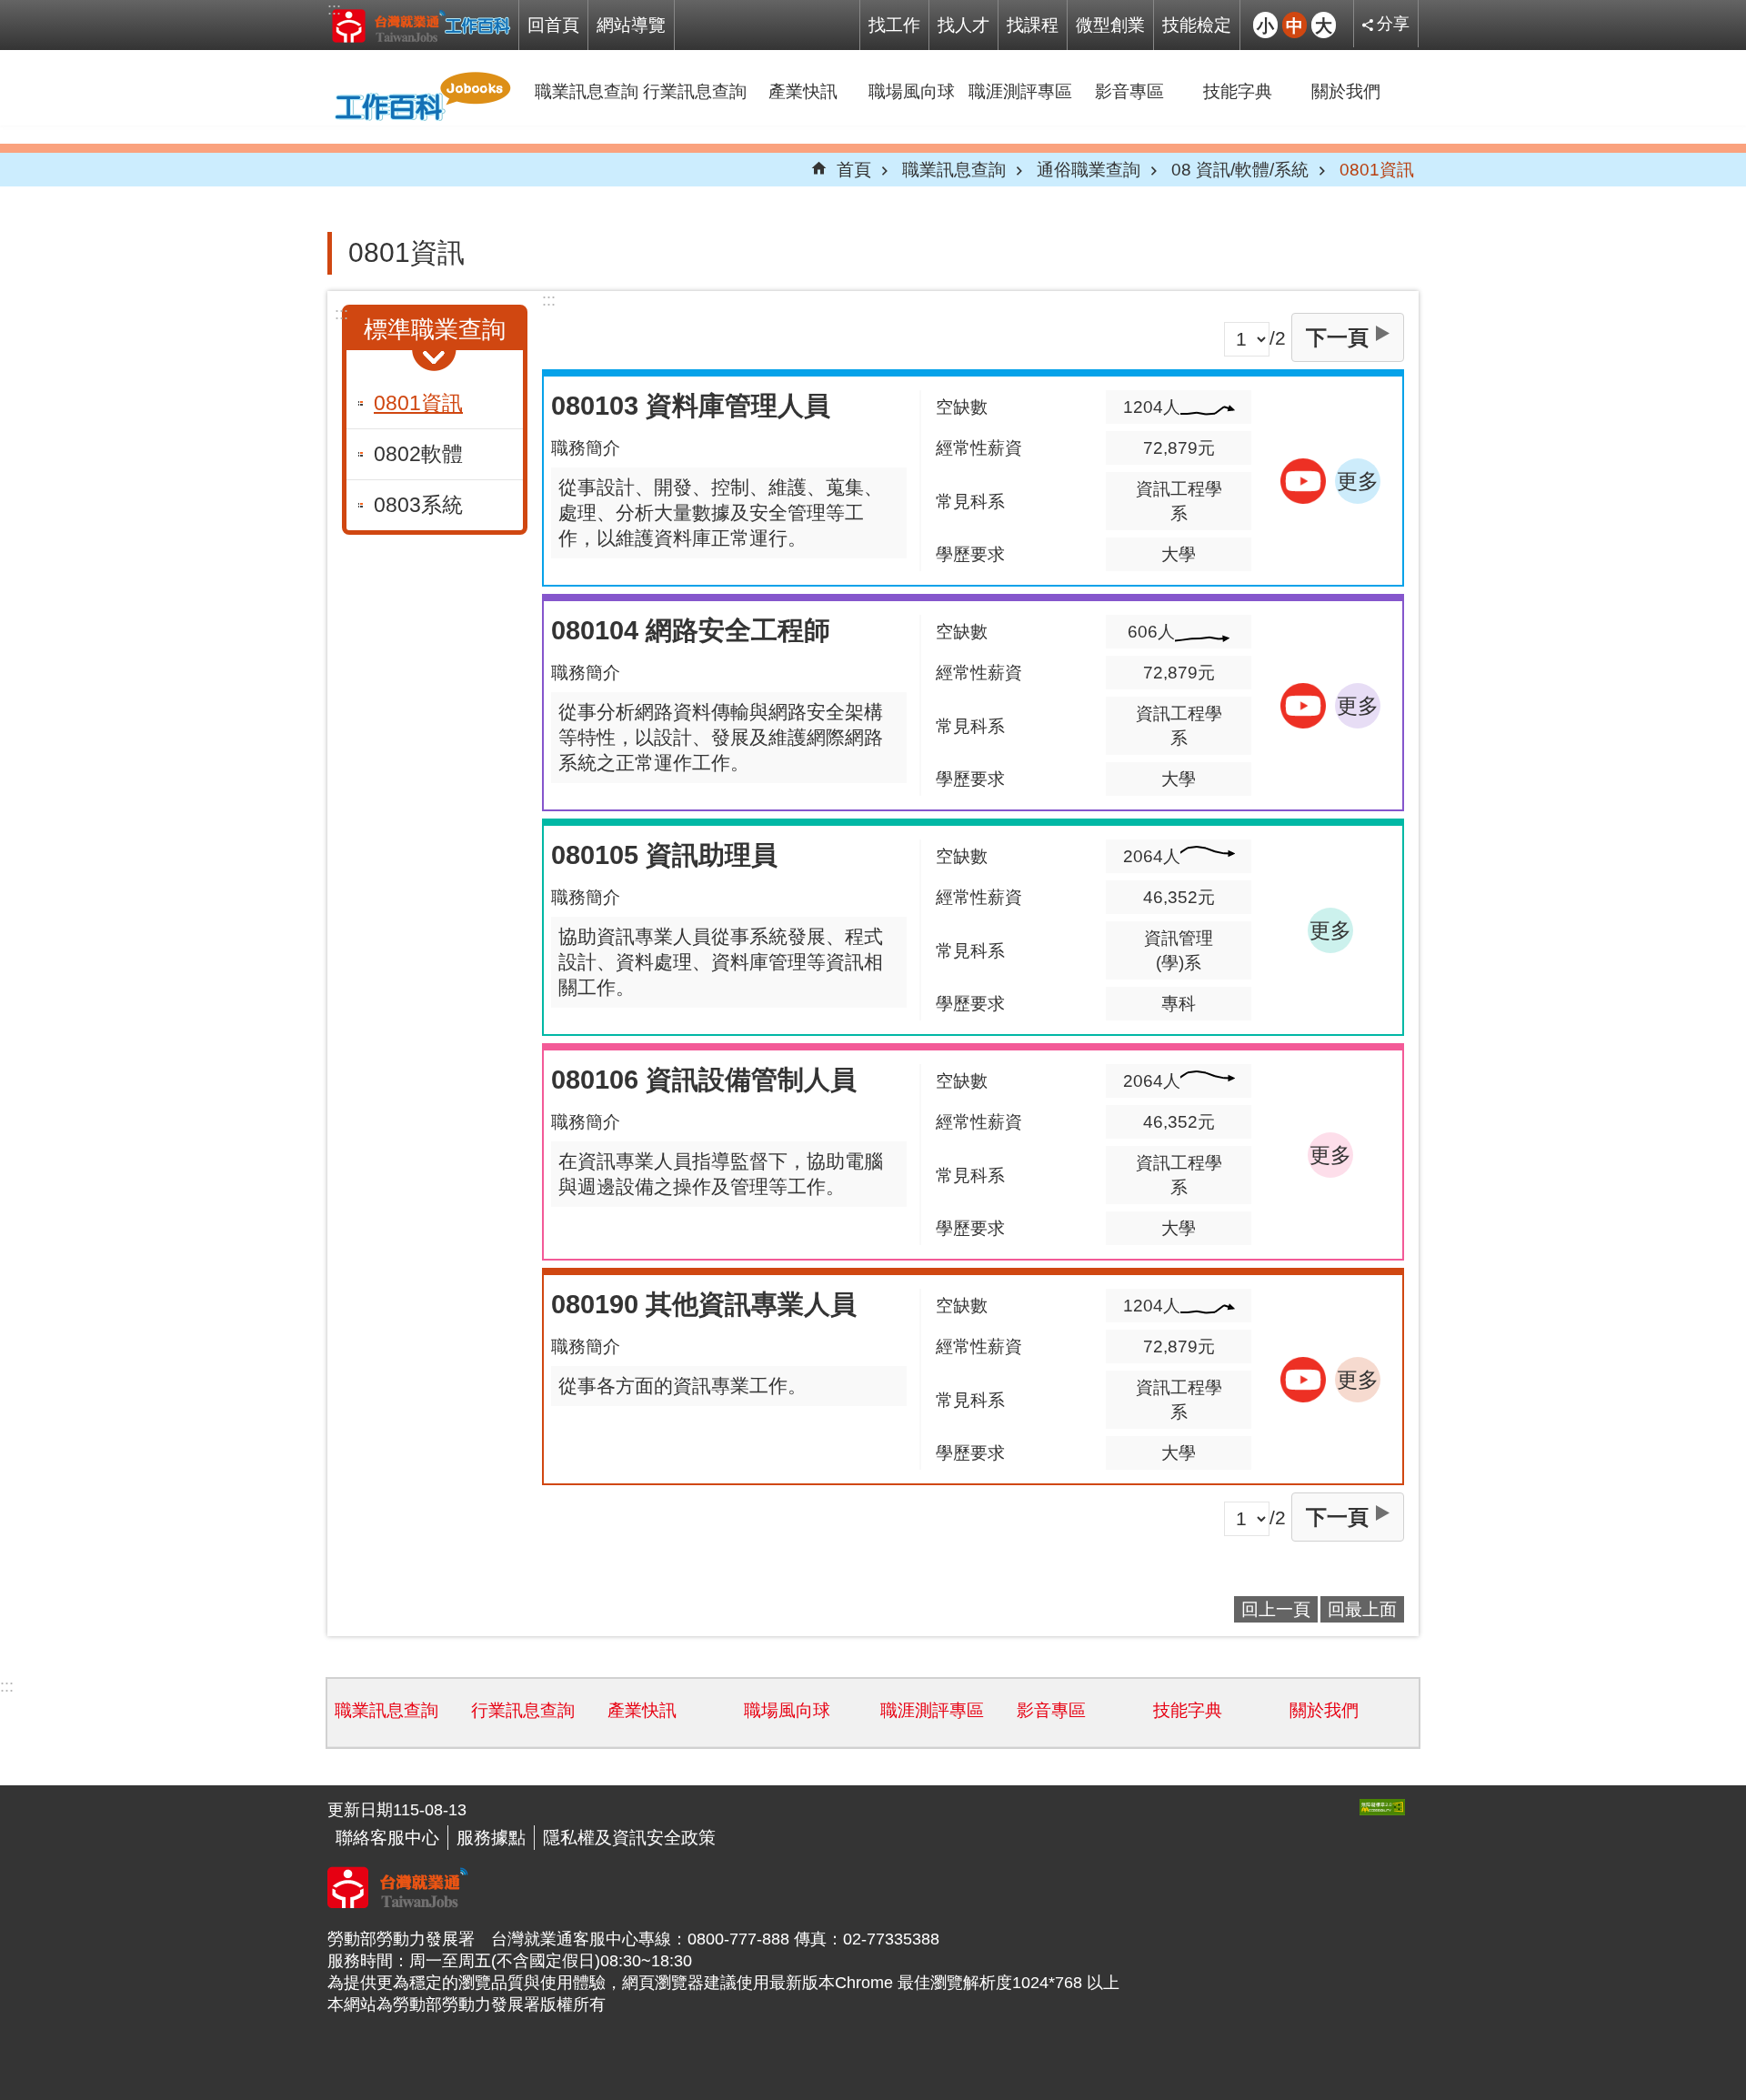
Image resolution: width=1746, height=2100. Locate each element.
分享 (1393, 24)
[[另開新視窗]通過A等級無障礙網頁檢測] (1382, 1807)
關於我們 (1346, 91)
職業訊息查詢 (587, 91)
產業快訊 (803, 91)
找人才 (963, 25)
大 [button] (1324, 25)
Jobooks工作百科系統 (421, 25)
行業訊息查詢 (695, 91)
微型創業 (1110, 25)
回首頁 (553, 25)
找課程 (1033, 25)
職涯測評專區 (1020, 91)
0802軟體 (418, 454)
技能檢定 (1197, 25)
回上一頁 (1276, 1609)
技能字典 (1238, 91)
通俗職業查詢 (1089, 169)
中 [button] (1294, 25)
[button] (1303, 481)
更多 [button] (1358, 481)
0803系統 (418, 505)
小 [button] (1265, 25)
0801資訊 (1377, 169)
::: (334, 9)
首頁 (854, 169)
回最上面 (1362, 1609)
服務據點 (491, 1837)
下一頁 (1337, 337)
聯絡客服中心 (387, 1837)
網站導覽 (631, 25)
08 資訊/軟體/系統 (1240, 169)
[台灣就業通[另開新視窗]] (398, 1903)
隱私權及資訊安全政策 (629, 1837)
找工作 (894, 25)
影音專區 (1129, 91)
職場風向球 (912, 91)
